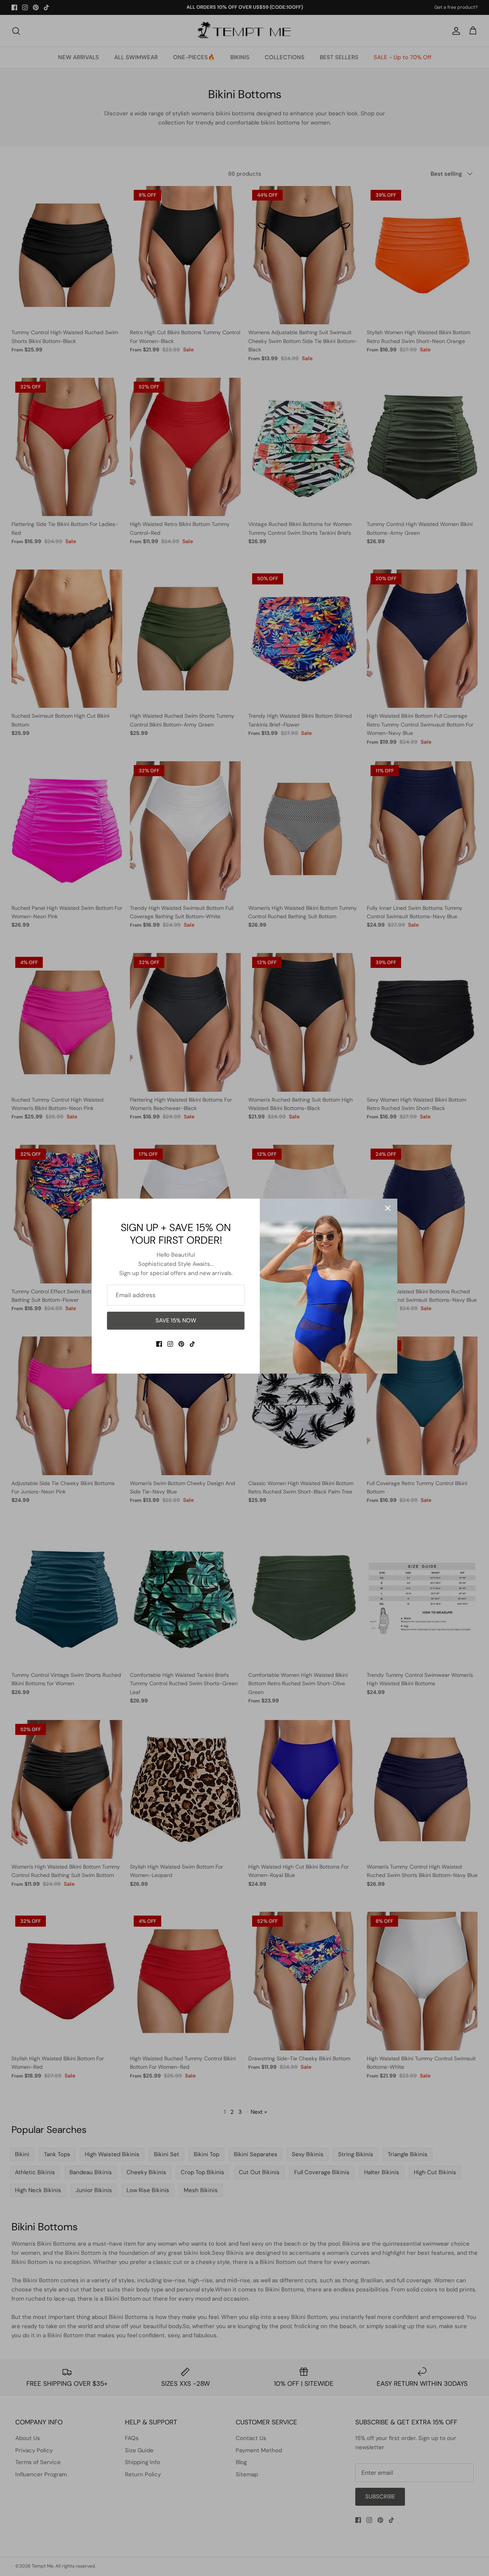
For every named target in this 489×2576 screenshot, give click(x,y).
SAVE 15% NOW (176, 1320)
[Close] (388, 1208)
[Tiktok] (192, 1344)
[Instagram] (170, 1344)
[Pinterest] (181, 1344)
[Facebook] (159, 1344)
